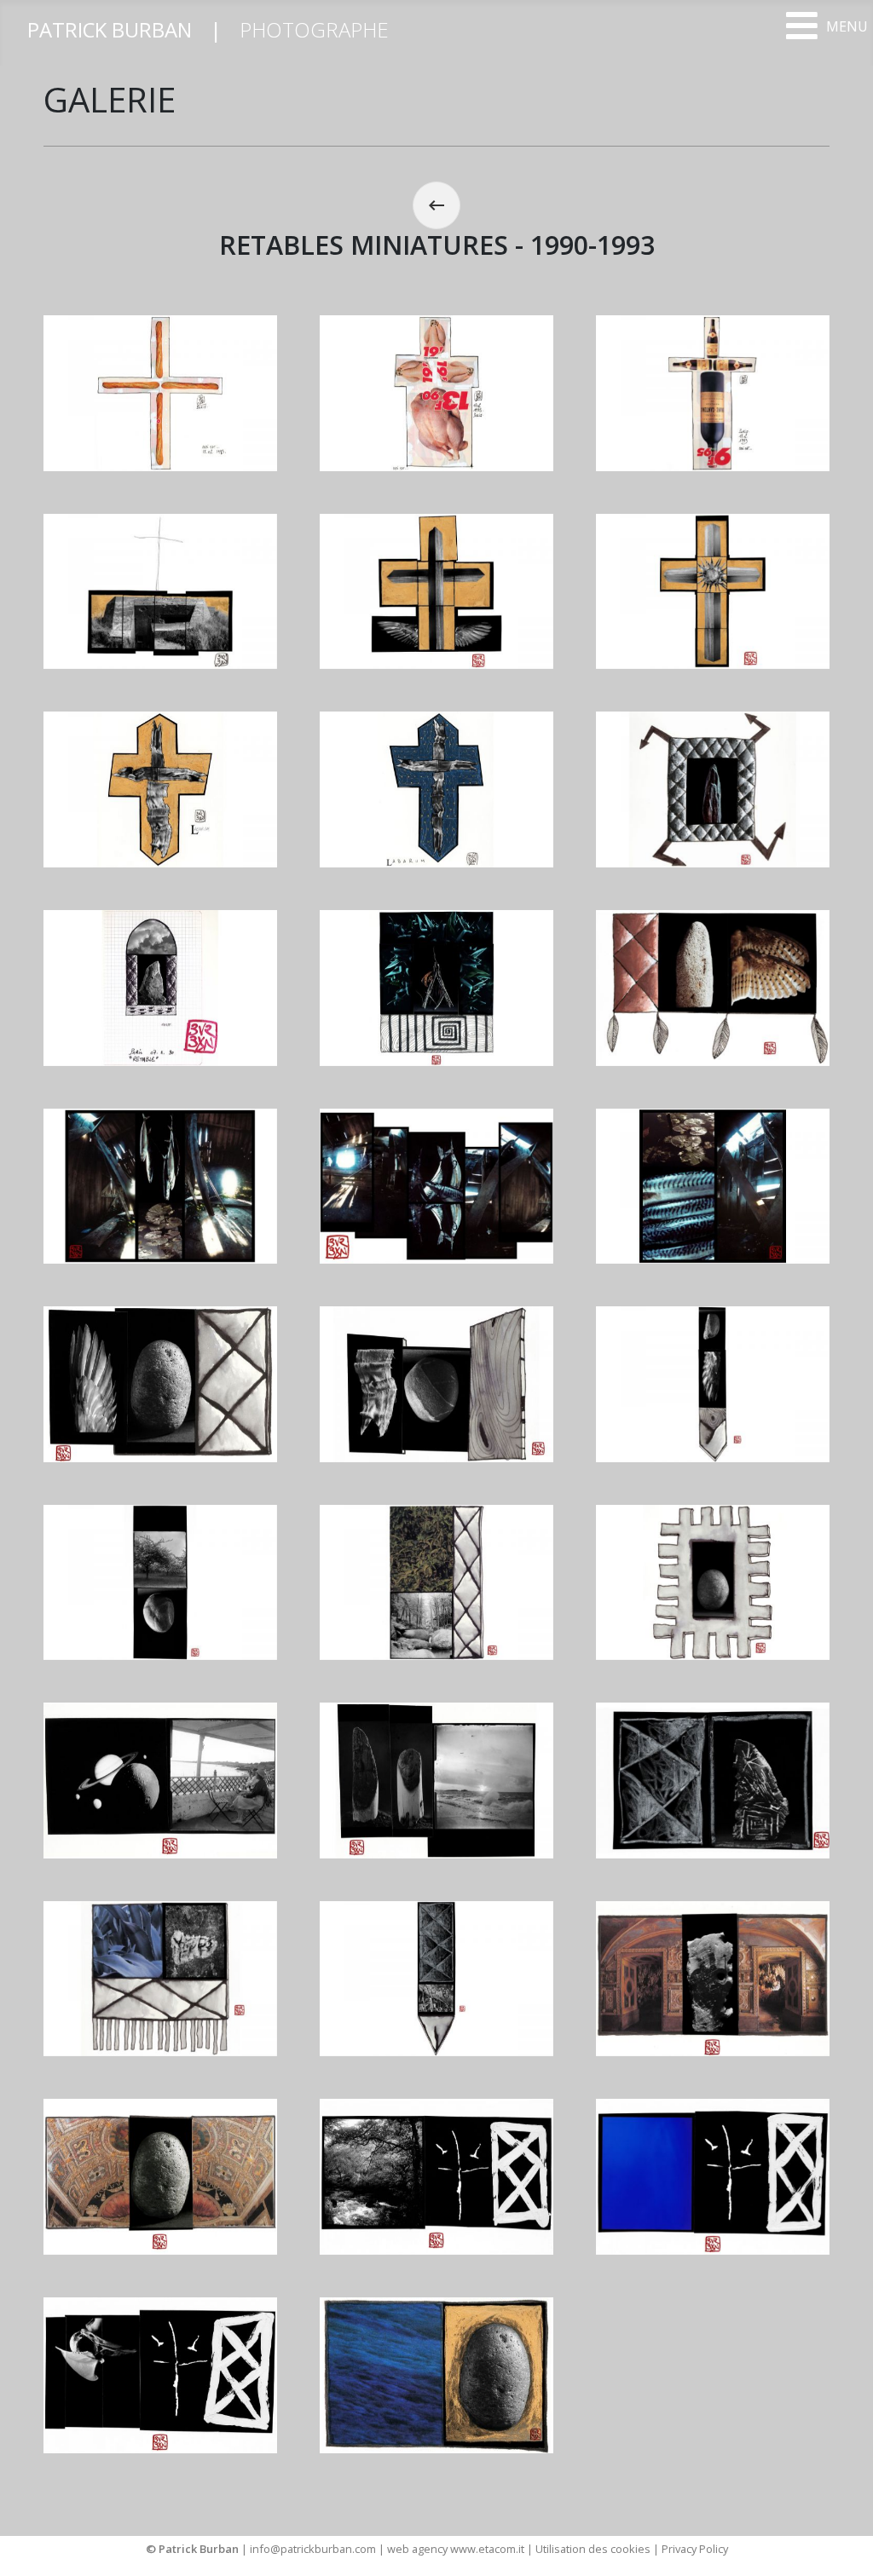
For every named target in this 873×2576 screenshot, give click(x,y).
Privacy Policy (695, 2549)
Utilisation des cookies (593, 2549)
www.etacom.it (489, 2549)
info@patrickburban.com (313, 2549)
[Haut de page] (843, 2544)
